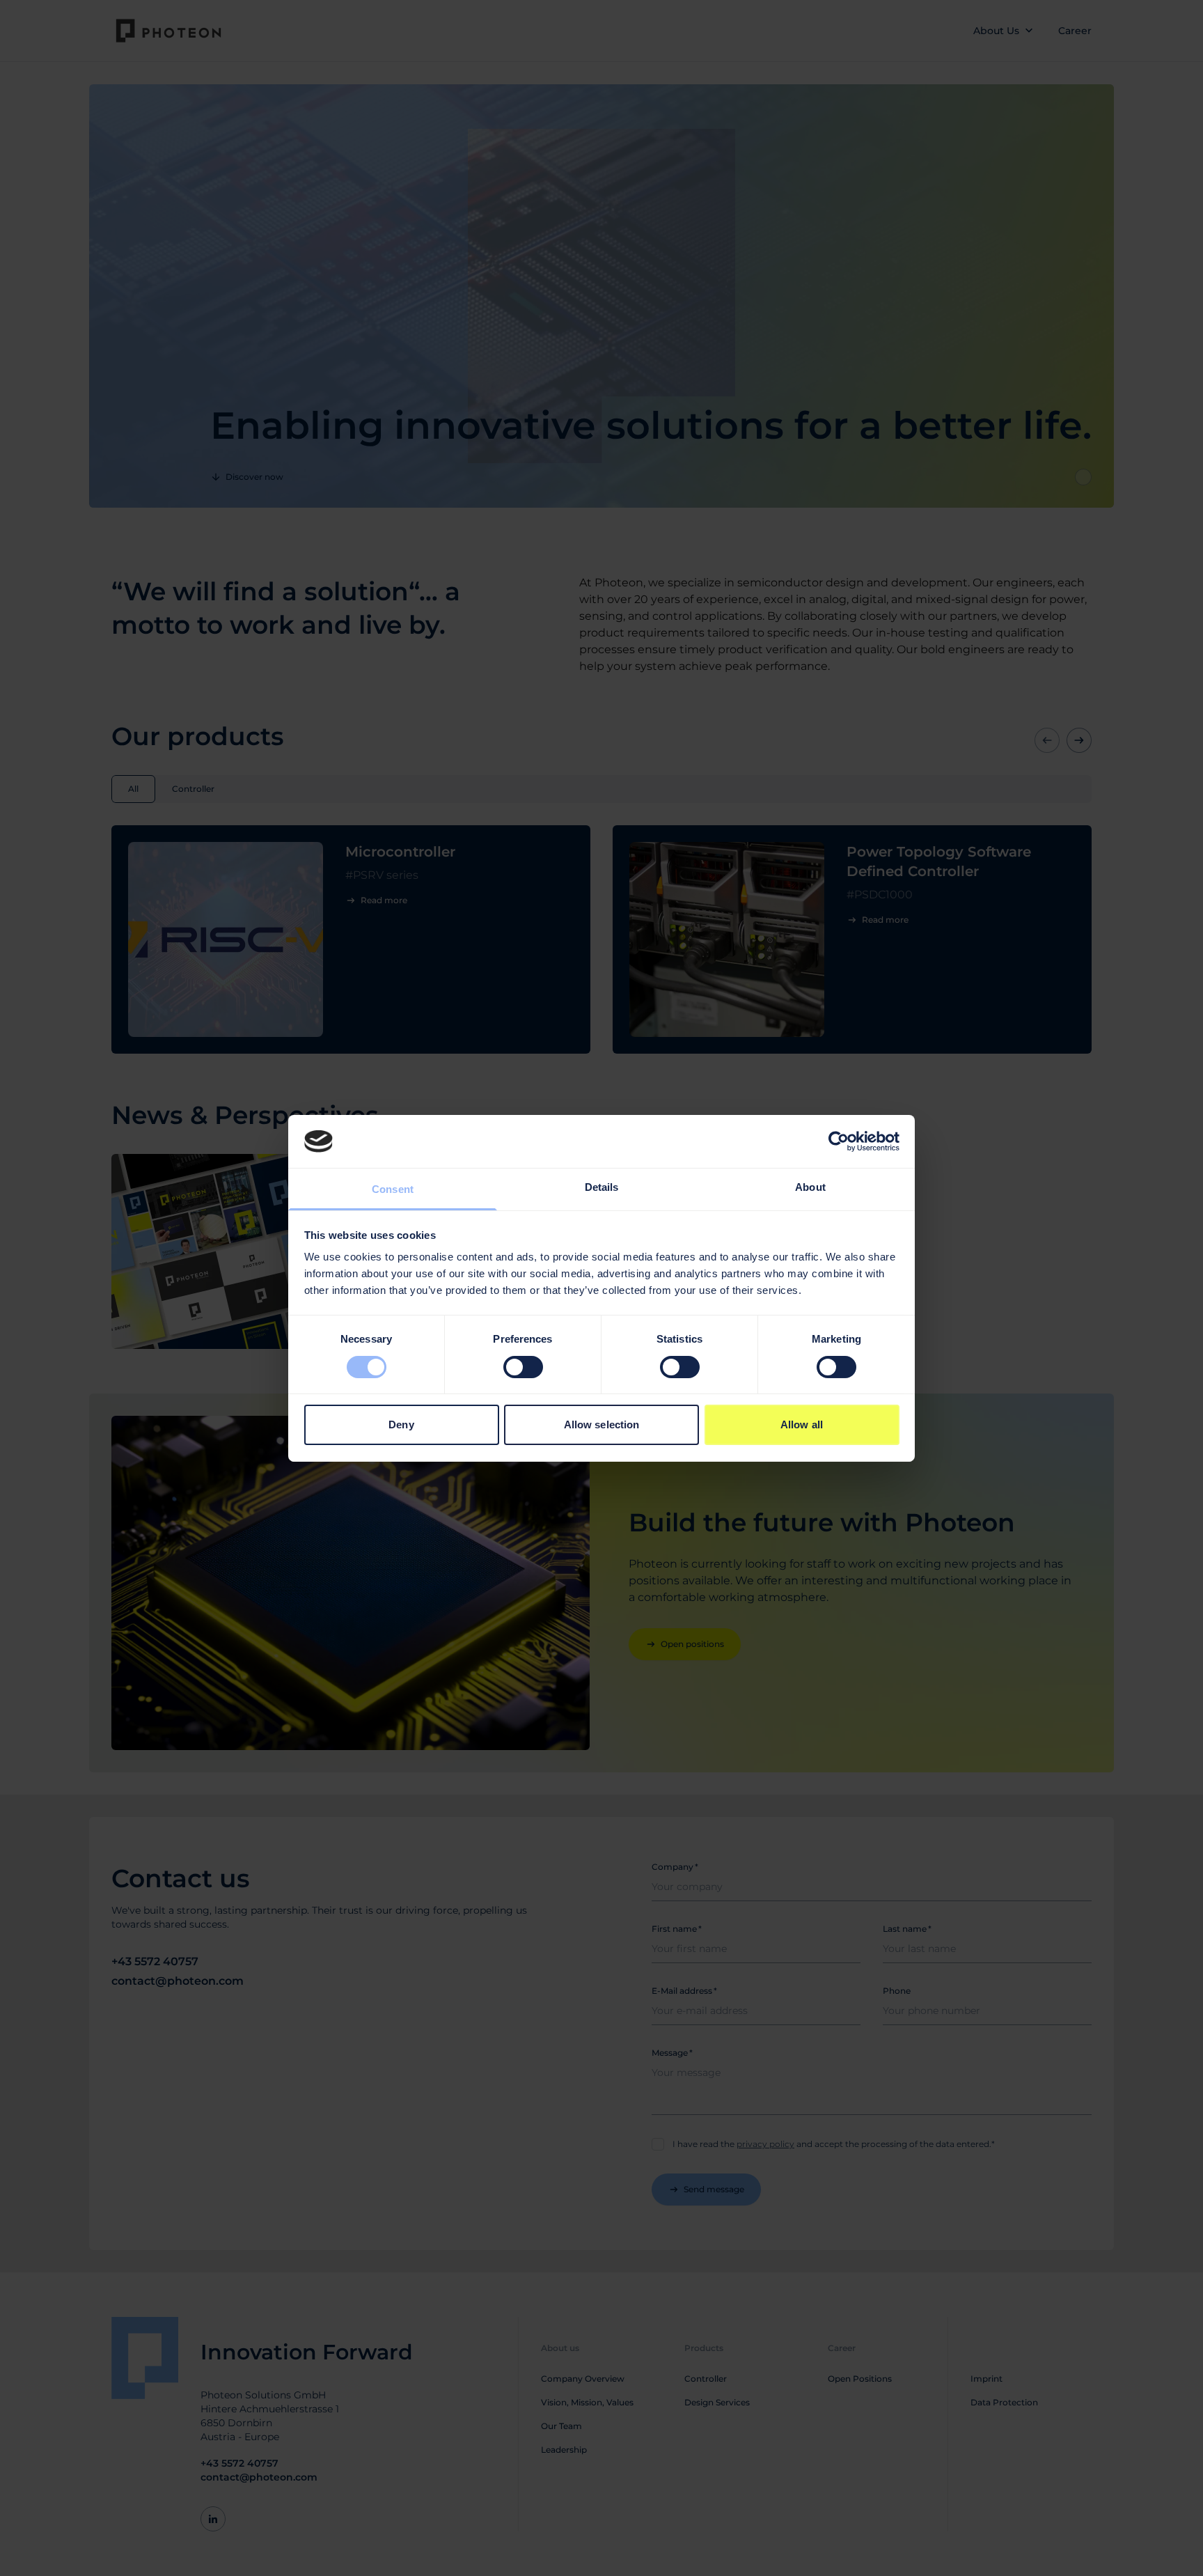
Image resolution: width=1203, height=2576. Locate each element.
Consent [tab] (393, 1189)
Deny (401, 1424)
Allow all (802, 1424)
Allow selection (602, 1424)
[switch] (523, 1367)
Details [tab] (602, 1187)
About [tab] (810, 1187)
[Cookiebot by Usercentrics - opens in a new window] (839, 1141)
